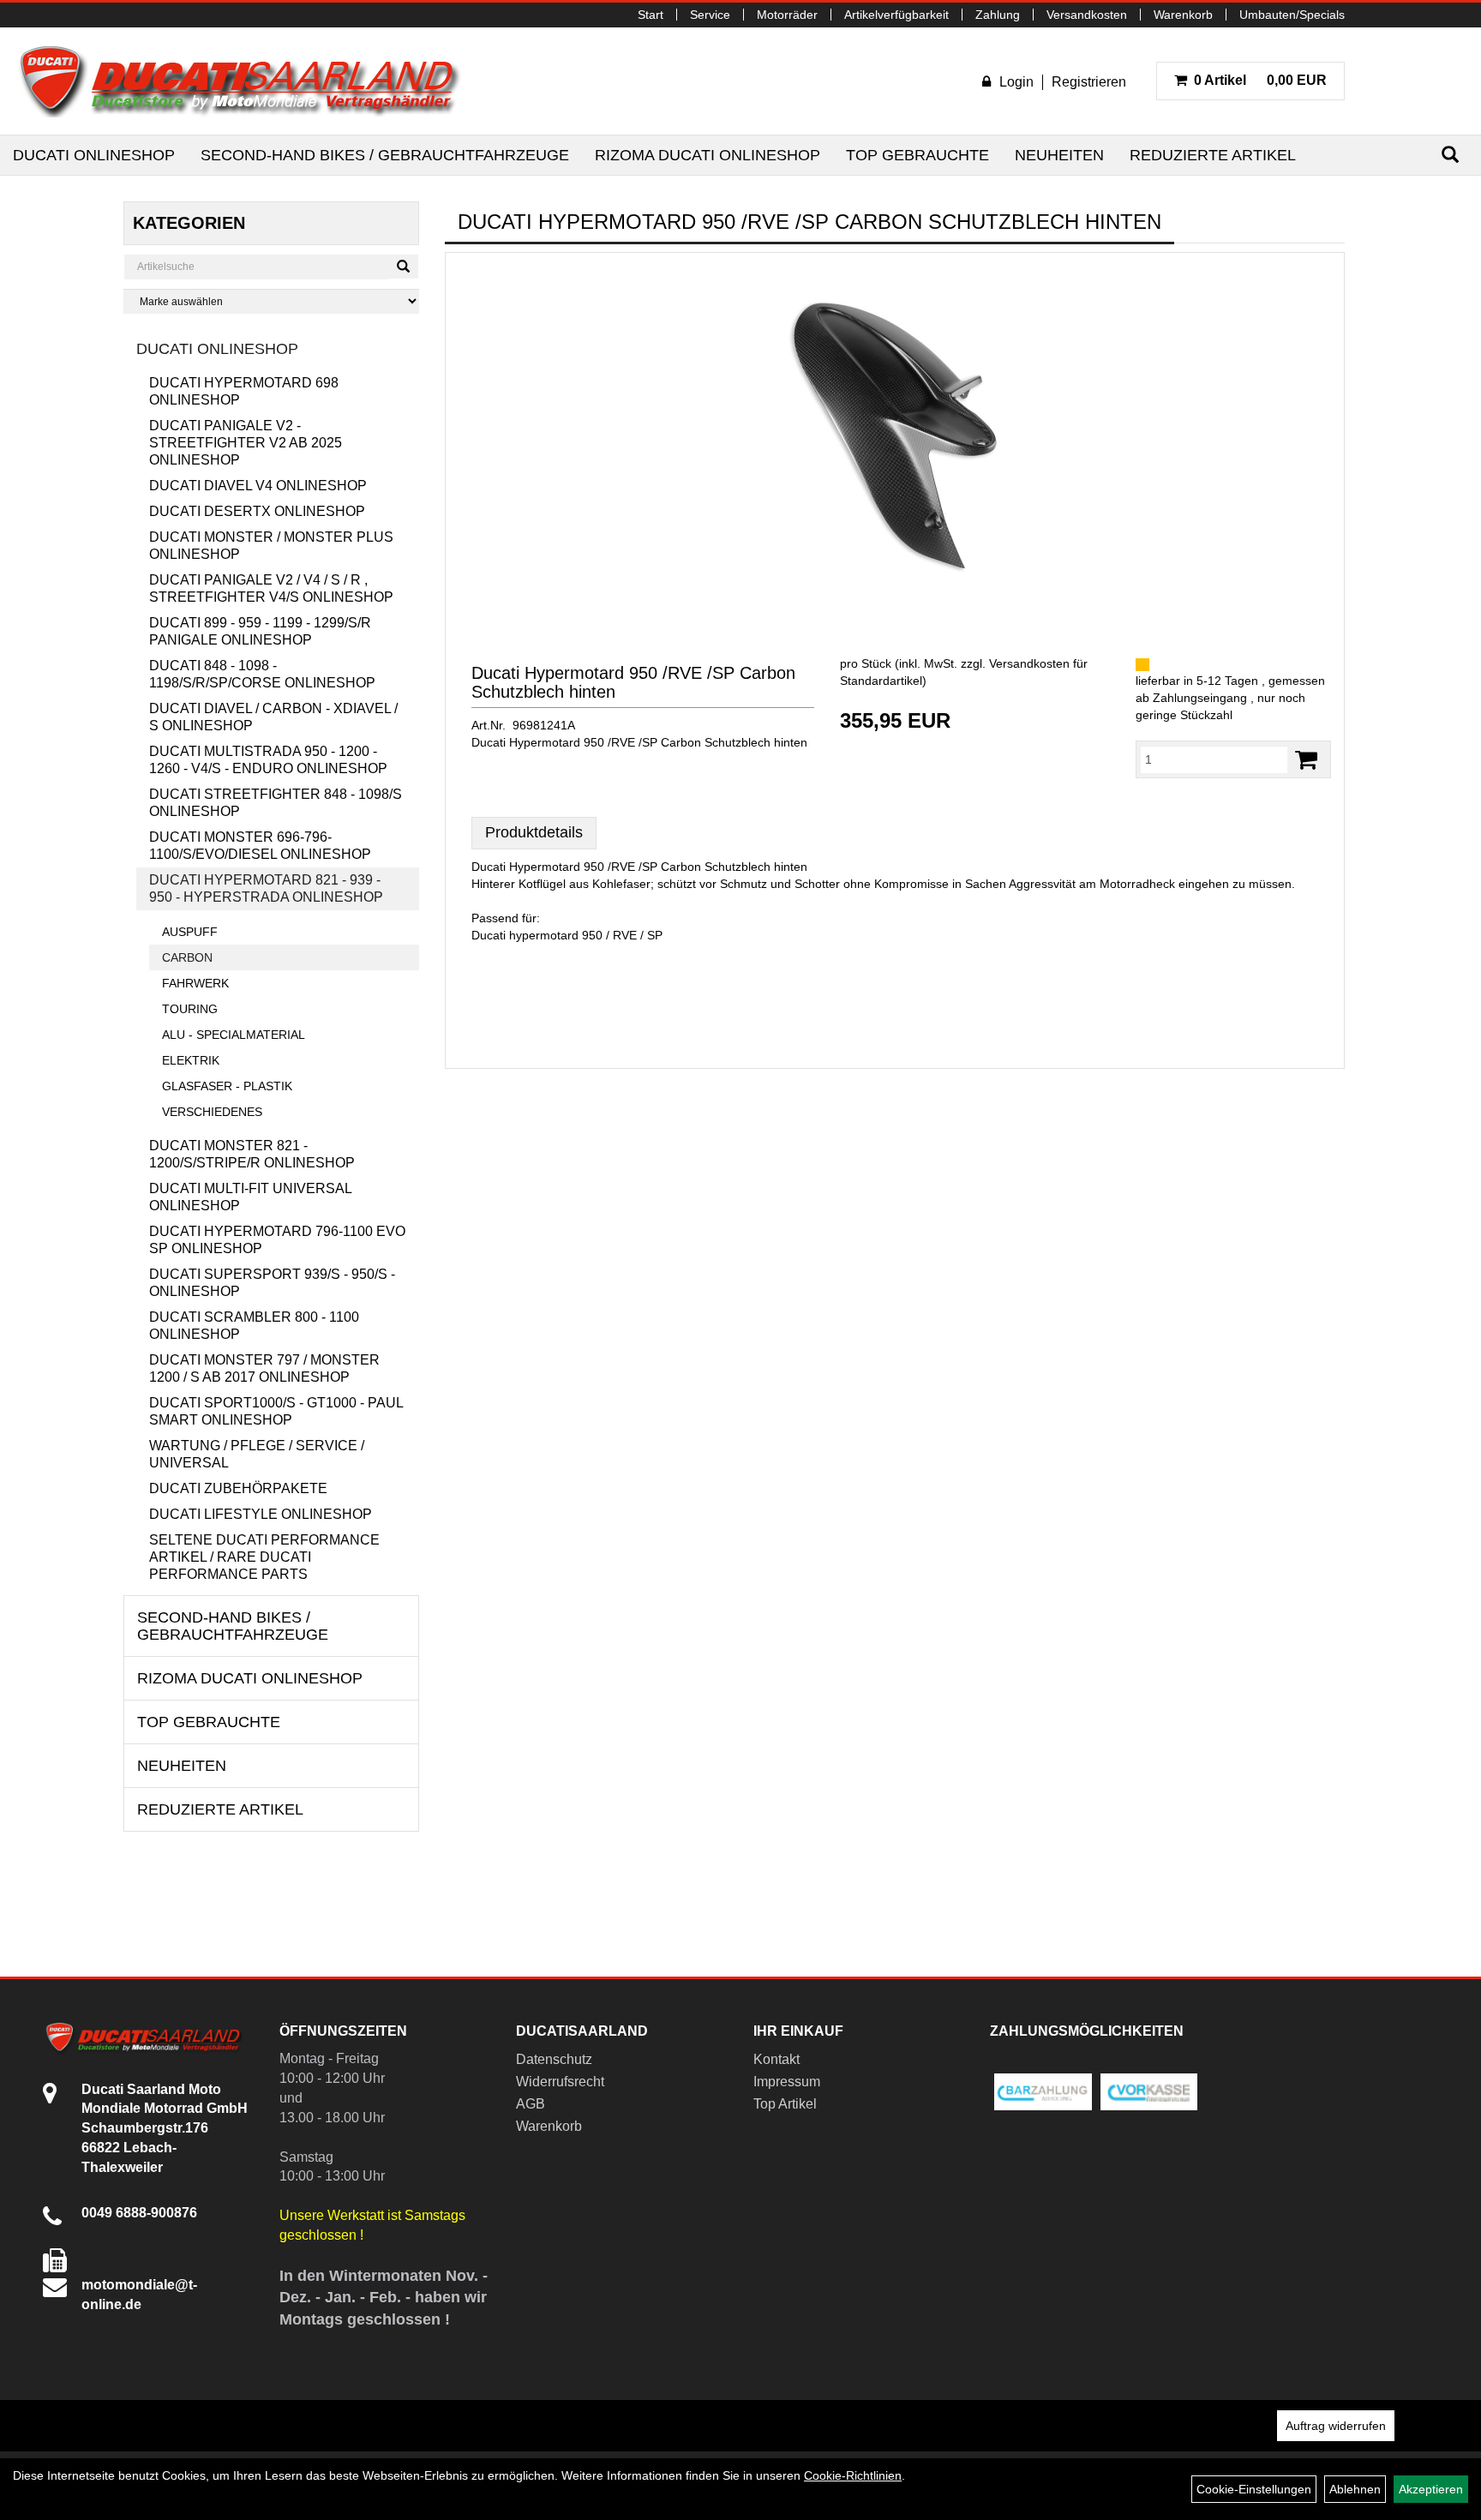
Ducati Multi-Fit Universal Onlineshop (250, 1197)
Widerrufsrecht (560, 2082)
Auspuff (190, 932)
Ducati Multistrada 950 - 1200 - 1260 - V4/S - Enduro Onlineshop (268, 760)
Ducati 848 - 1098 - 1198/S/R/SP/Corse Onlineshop (262, 674)
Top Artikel (785, 2104)
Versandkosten (1087, 15)
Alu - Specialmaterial (234, 1035)
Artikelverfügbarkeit (896, 15)
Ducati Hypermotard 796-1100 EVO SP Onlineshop (277, 1240)
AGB (531, 2104)
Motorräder (787, 15)
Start (651, 15)
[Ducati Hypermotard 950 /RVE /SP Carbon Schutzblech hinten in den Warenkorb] (1306, 760)
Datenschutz (554, 2059)
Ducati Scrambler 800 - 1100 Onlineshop (254, 1326)
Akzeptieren (1431, 2489)
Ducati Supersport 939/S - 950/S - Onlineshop (272, 1283)
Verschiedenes (212, 1112)
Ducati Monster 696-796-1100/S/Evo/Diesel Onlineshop (260, 846)
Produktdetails (534, 832)
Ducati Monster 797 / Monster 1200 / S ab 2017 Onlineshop (264, 1368)
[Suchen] (1450, 155)
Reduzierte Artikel (1213, 155)
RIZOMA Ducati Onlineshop (708, 155)
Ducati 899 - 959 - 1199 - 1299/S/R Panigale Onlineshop (260, 631)
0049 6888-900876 (139, 2213)
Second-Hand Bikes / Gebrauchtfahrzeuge (385, 155)
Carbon (187, 957)
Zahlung (998, 15)
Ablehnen (1355, 2489)
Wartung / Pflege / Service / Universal (257, 1454)
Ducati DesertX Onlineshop (257, 511)
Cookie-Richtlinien (853, 2475)
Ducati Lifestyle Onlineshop (261, 1514)
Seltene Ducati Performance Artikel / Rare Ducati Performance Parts (264, 1557)
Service (710, 15)
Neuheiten (1059, 155)
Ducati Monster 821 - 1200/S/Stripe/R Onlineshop (252, 1154)
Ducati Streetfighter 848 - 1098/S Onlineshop (276, 803)
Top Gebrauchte (917, 155)
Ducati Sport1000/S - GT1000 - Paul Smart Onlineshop (276, 1411)
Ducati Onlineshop (94, 155)
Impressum (787, 2082)
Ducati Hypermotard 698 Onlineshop (244, 391)
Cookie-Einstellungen (1254, 2489)
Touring (190, 1009)
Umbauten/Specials (1292, 15)
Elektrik (191, 1060)
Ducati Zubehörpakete (238, 1488)
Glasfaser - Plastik (227, 1086)
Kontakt (776, 2059)
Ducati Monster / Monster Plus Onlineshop (271, 546)
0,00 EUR (1260, 80)
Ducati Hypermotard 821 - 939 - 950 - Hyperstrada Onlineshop (266, 888)
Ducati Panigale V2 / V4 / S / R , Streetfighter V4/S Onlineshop (271, 588)
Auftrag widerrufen (1336, 2426)
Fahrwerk (195, 983)
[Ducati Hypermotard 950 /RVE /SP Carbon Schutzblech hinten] (895, 436)
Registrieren (1089, 82)
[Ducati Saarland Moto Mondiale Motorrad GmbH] (249, 81)
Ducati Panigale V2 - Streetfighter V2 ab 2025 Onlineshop (246, 443)
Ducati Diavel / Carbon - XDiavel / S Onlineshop (273, 717)
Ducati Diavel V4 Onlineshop (258, 486)
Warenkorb (1183, 15)
